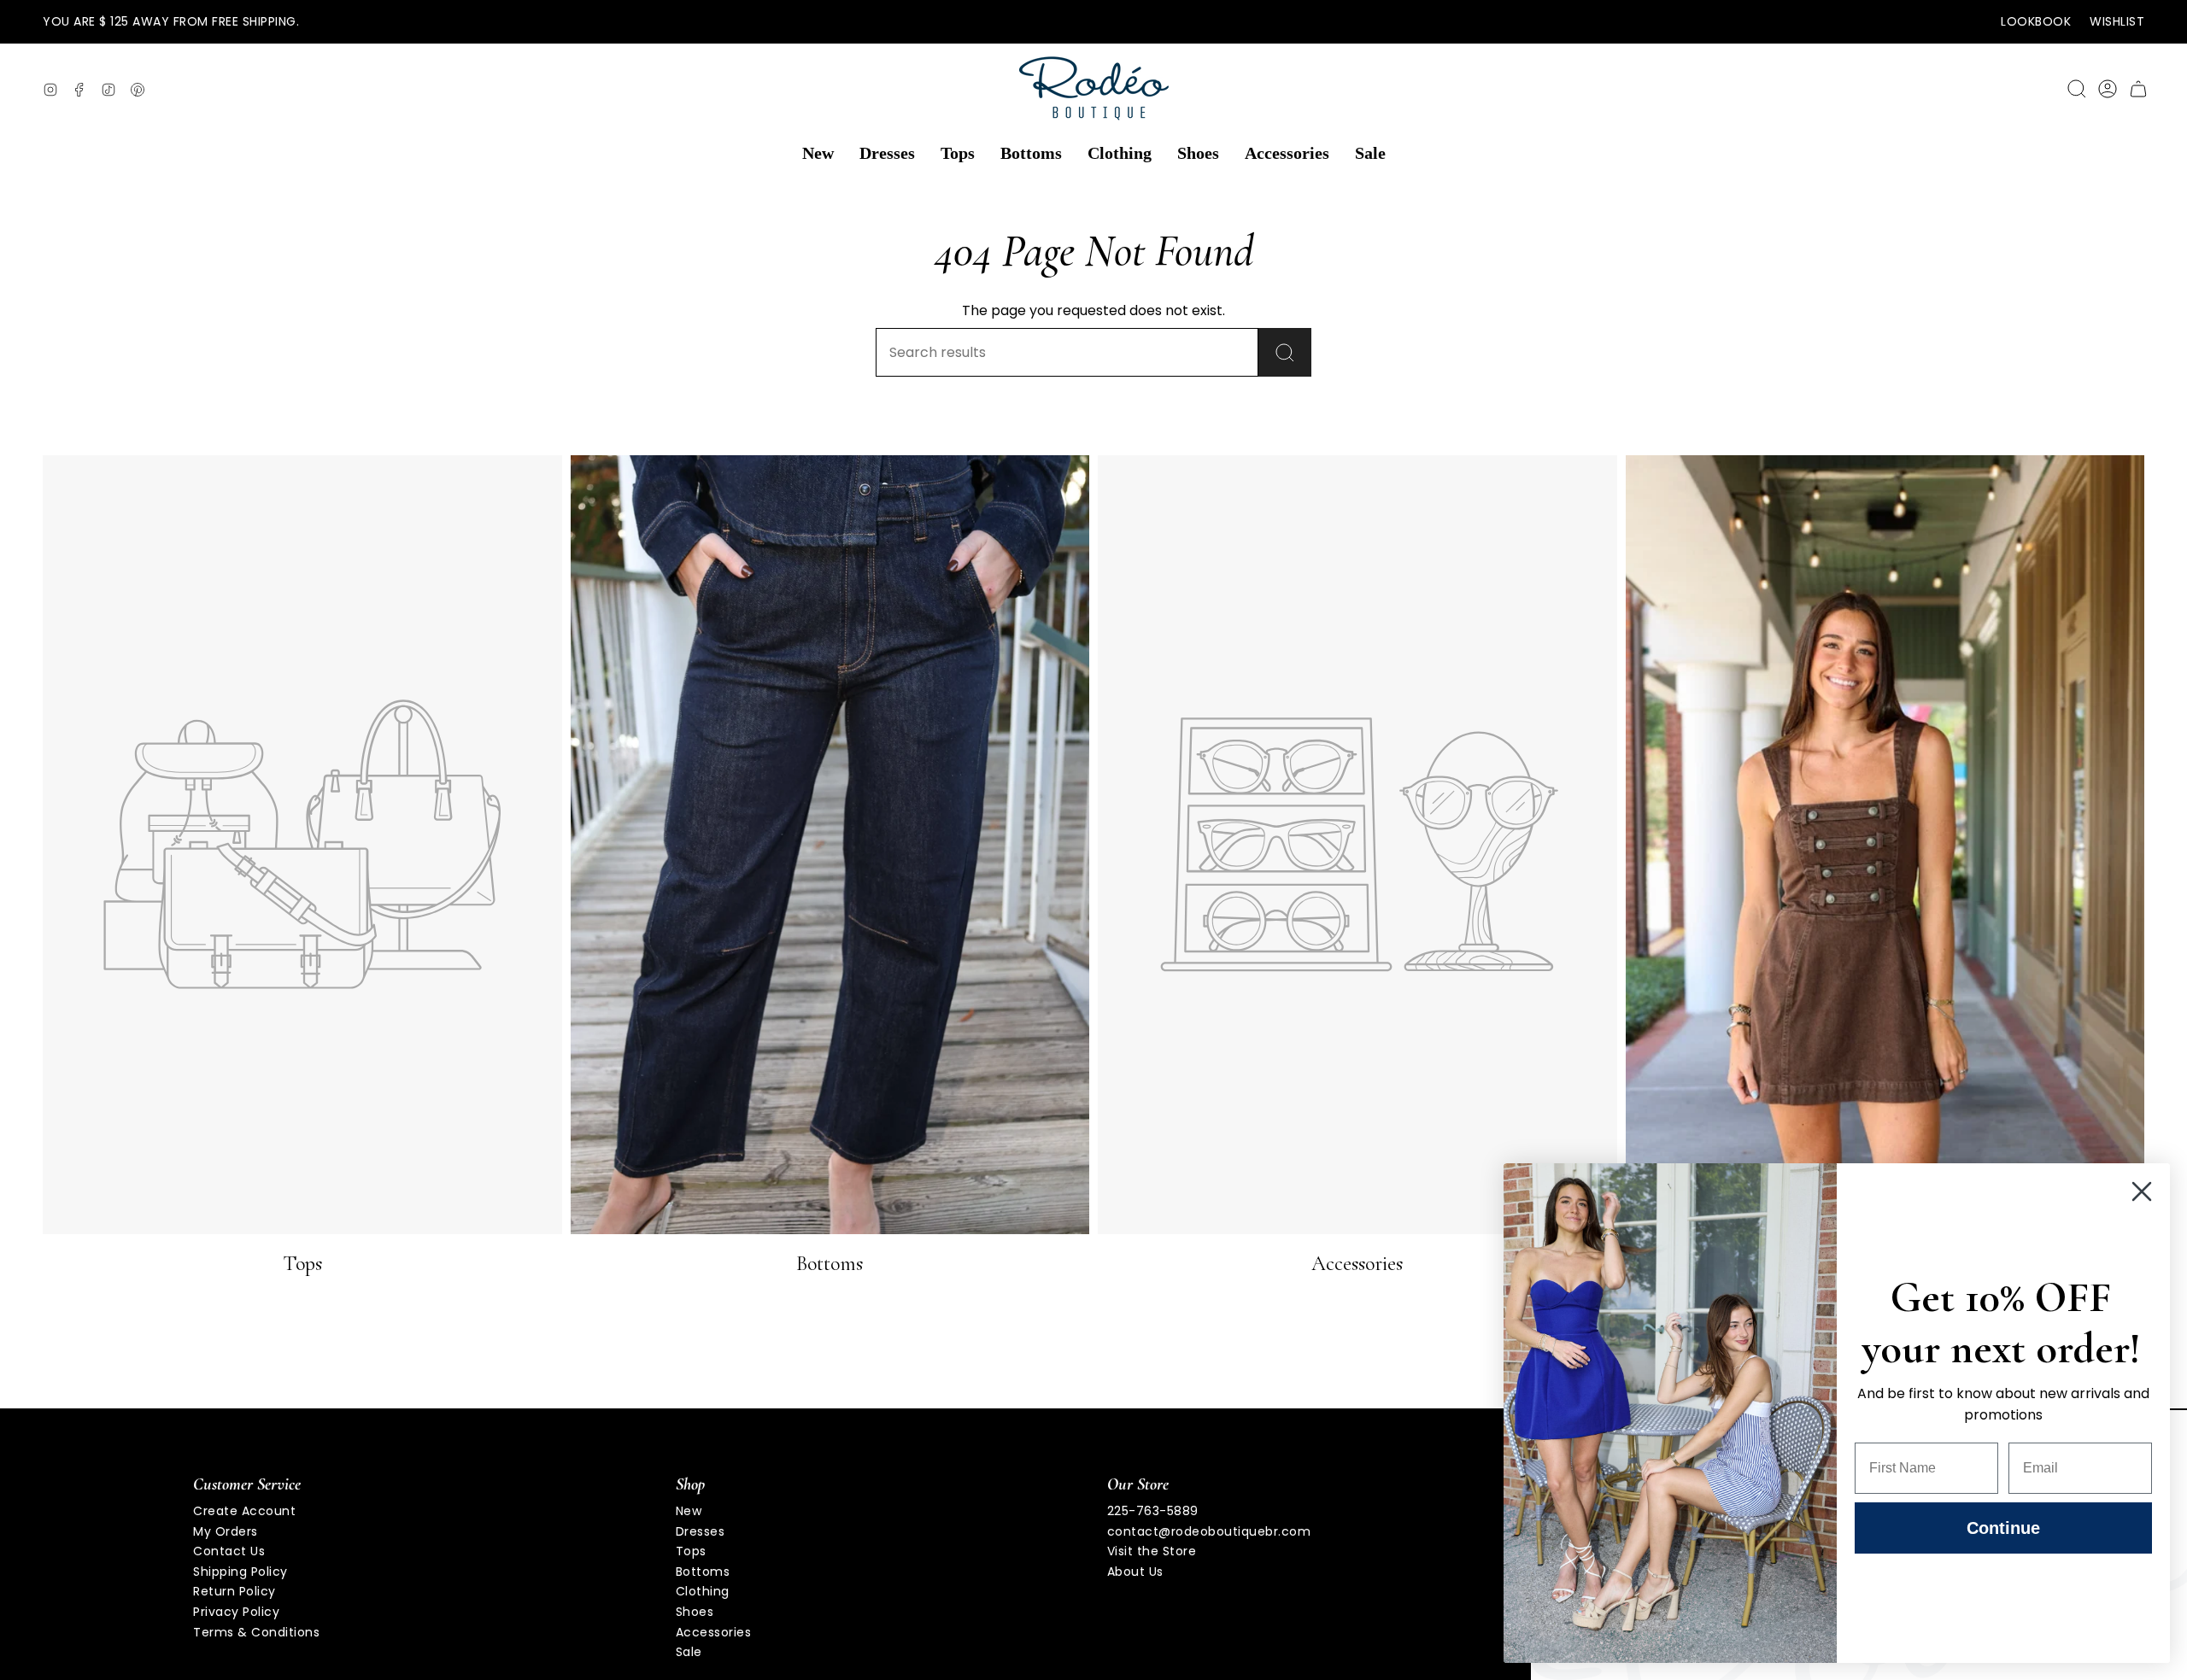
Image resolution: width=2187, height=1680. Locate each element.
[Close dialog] (2142, 1191)
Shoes (695, 1612)
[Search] (1285, 352)
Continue (2003, 1528)
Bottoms (703, 1572)
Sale (689, 1652)
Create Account (244, 1511)
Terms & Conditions (256, 1632)
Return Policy (235, 1591)
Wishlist (2117, 21)
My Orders (226, 1531)
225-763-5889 (1153, 1511)
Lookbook (2036, 21)
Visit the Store (1152, 1551)
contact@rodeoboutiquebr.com (1209, 1531)
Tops (691, 1551)
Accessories (714, 1632)
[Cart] (2138, 89)
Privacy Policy (236, 1612)
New (689, 1511)
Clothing (703, 1591)
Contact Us (229, 1551)
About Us (1135, 1572)
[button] (818, 154)
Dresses (701, 1531)
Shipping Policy (240, 1572)
